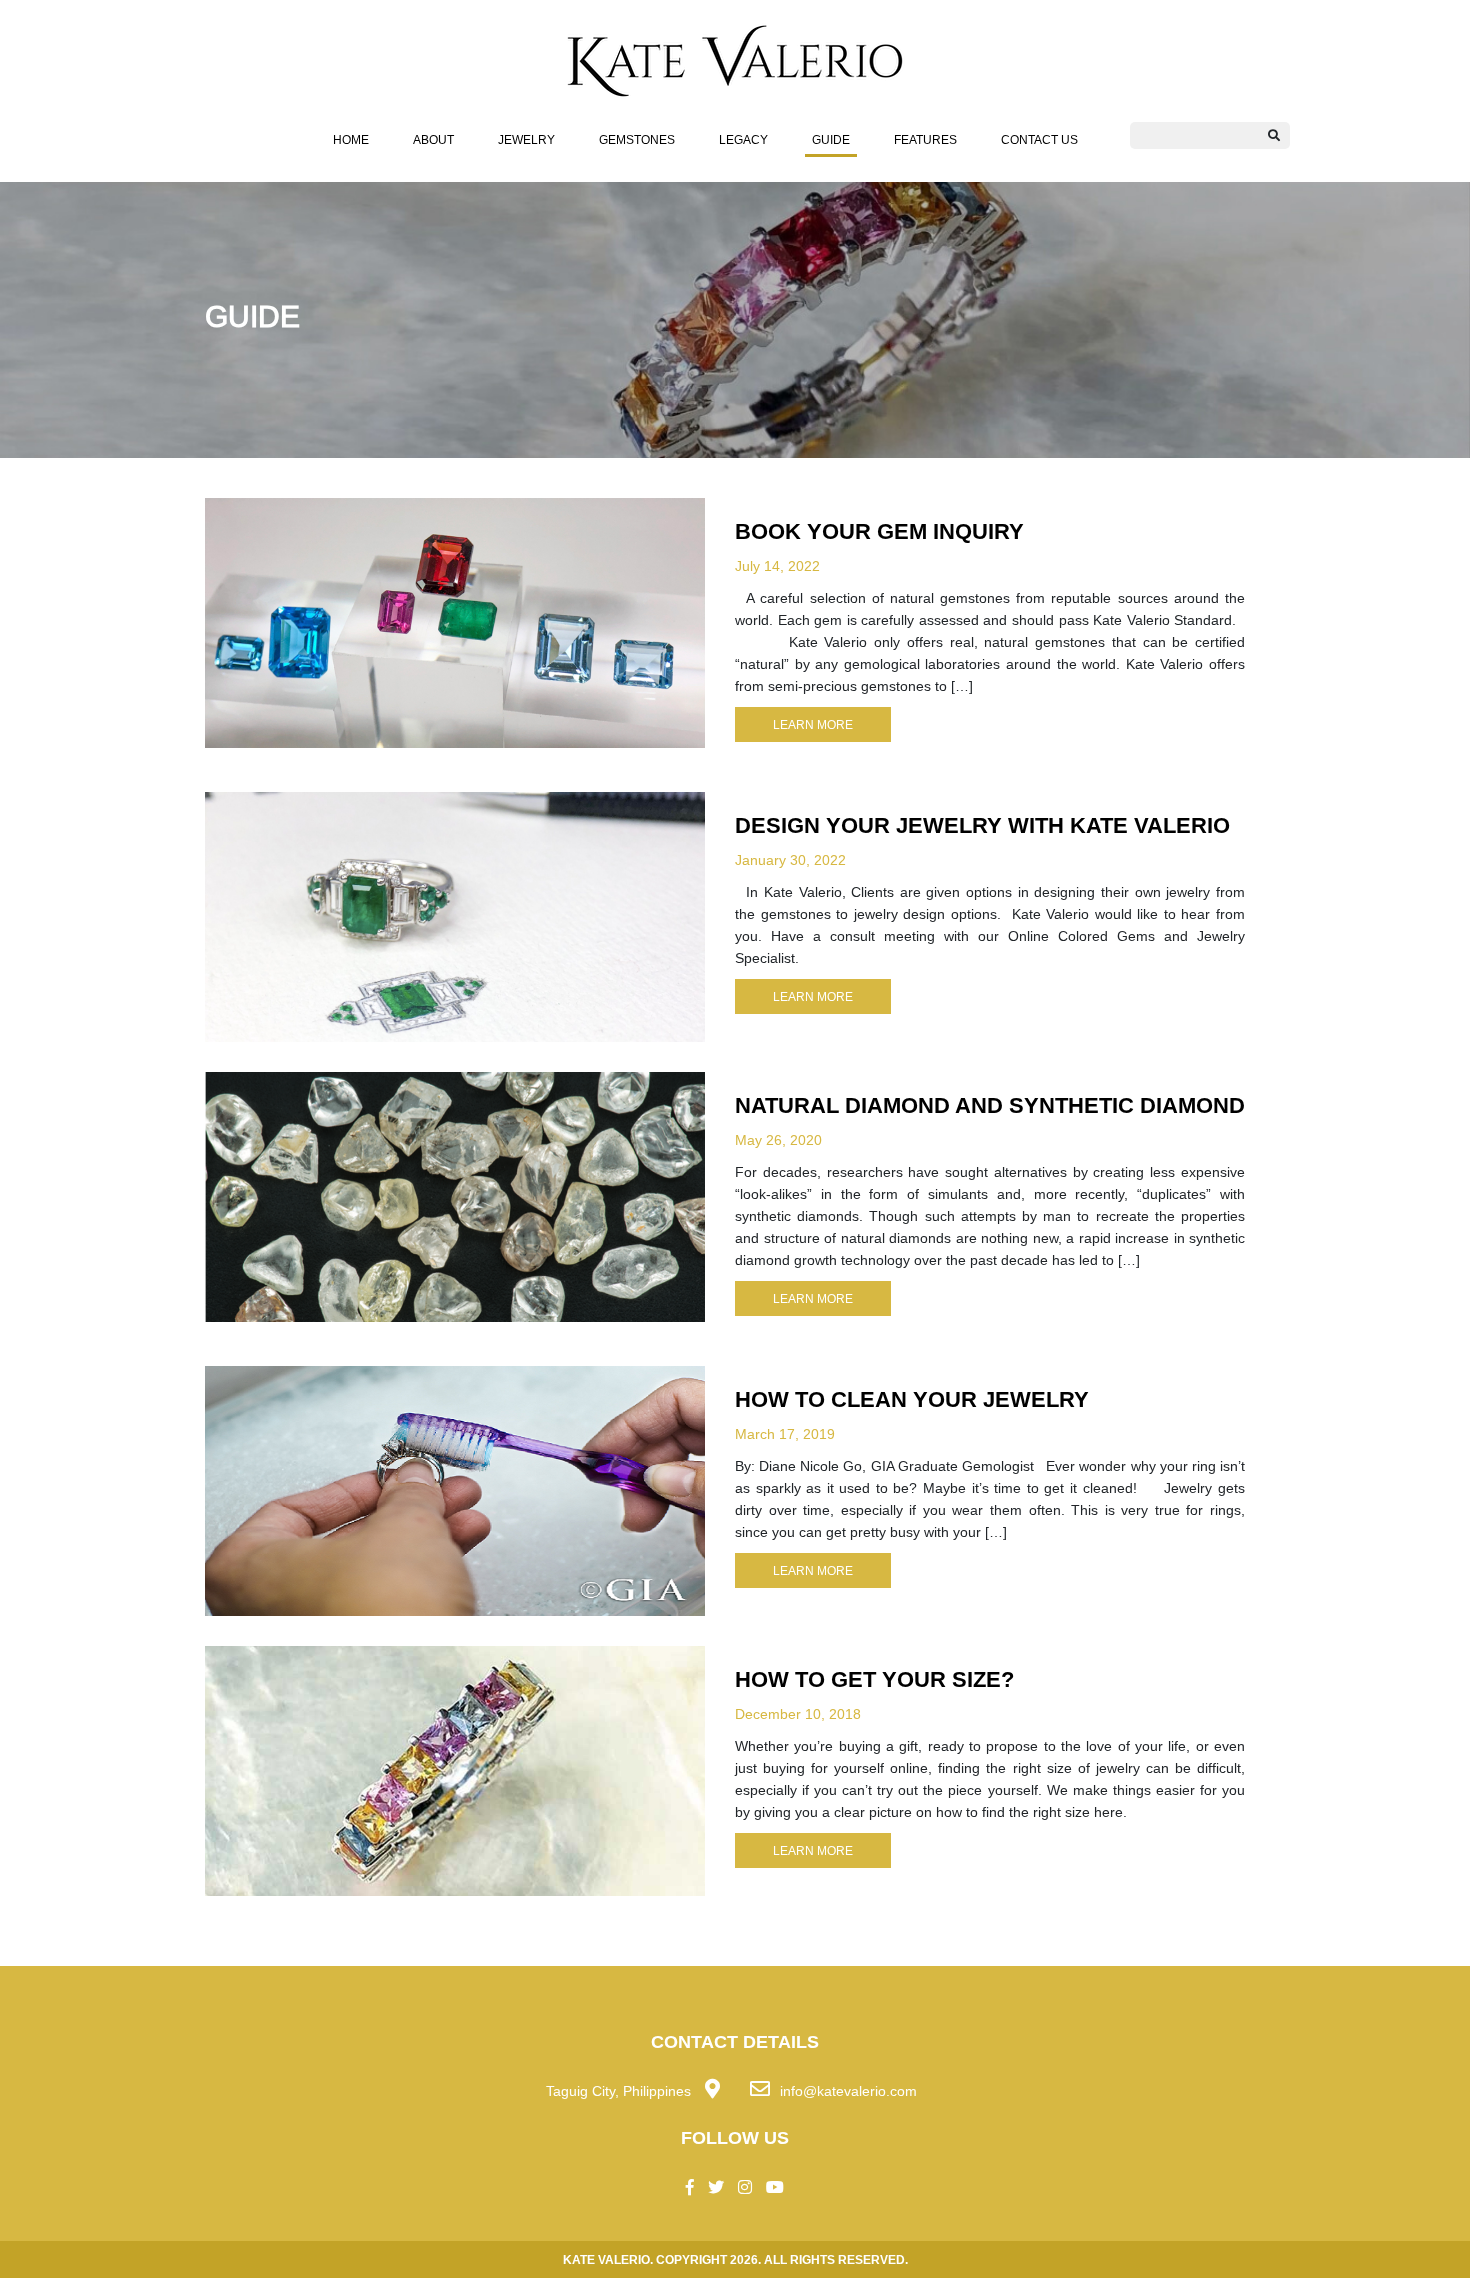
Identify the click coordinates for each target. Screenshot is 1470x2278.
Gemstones (637, 139)
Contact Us (1039, 139)
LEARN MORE (813, 724)
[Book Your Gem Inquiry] (455, 621)
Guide (831, 139)
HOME (351, 139)
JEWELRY (526, 139)
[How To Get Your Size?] (455, 1769)
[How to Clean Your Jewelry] (455, 1489)
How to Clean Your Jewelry (912, 1399)
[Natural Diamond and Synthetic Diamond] (455, 1195)
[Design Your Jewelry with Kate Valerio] (455, 915)
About (433, 139)
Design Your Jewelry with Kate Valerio (982, 825)
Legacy (743, 139)
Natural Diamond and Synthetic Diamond (990, 1105)
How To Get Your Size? (874, 1679)
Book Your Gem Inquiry (879, 531)
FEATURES (925, 139)
